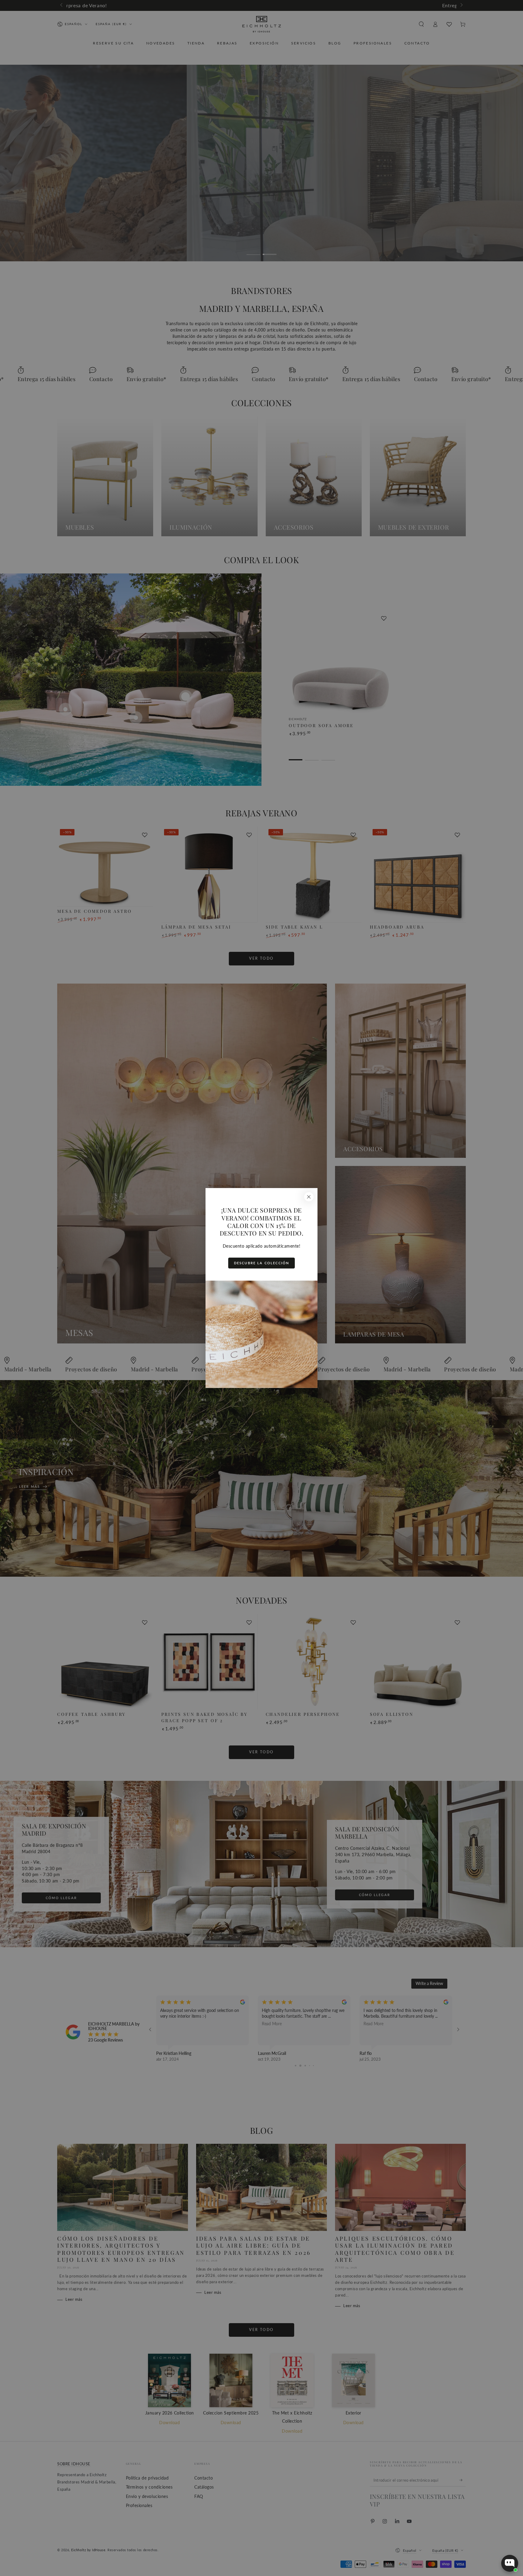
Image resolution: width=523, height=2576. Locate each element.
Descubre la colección (261, 1263)
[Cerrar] (309, 1197)
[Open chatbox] (510, 2563)
